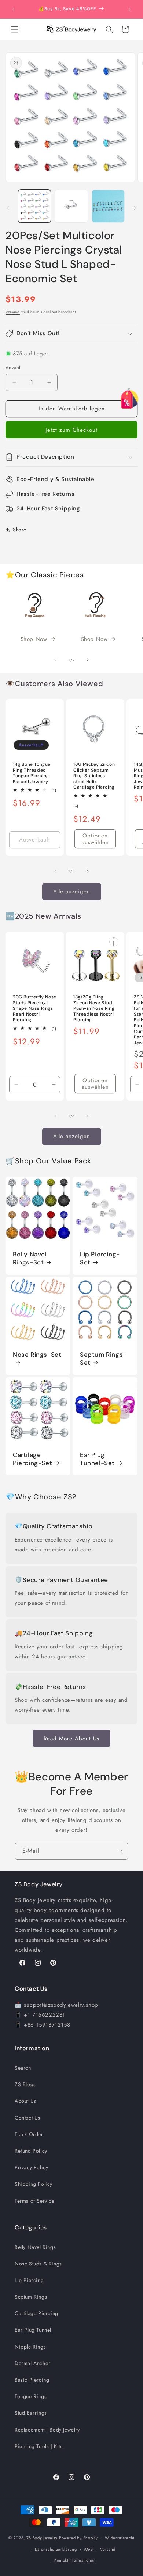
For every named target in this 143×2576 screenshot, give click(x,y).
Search (23, 2068)
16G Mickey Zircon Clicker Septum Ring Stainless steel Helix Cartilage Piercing (94, 776)
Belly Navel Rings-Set (30, 1258)
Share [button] (20, 530)
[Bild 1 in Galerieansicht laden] (34, 206)
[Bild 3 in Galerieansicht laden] (108, 206)
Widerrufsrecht (120, 2538)
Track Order (29, 2134)
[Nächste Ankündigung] (129, 10)
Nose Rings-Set (37, 1355)
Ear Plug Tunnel (33, 2330)
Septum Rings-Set (103, 1359)
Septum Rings (31, 2297)
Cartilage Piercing (36, 2313)
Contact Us (27, 2118)
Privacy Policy (31, 2167)
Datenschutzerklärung (56, 2549)
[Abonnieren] (120, 1851)
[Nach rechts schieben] (135, 208)
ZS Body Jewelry (42, 2538)
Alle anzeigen (72, 891)
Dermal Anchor (33, 2363)
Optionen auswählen (95, 839)
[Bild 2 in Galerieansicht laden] (71, 206)
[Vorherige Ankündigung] (14, 10)
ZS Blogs (25, 2084)
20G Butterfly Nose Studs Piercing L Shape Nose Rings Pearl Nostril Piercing (35, 1009)
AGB (88, 2549)
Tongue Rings (31, 2396)
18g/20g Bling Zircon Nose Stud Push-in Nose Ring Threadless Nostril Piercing (94, 1009)
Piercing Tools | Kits (39, 2446)
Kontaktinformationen (75, 2560)
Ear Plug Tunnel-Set (97, 1459)
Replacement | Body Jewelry (47, 2430)
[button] (15, 29)
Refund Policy (31, 2151)
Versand (13, 312)
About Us (25, 2101)
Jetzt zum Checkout (71, 430)
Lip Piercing (29, 2280)
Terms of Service (35, 2201)
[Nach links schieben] (8, 208)
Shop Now (34, 639)
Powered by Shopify (78, 2538)
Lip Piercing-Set (100, 1258)
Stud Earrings (31, 2413)
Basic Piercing (32, 2380)
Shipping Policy (34, 2184)
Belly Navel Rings (35, 2247)
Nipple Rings (30, 2347)
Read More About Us (71, 1739)
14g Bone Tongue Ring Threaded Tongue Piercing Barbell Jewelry (32, 773)
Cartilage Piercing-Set (32, 1459)
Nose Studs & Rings (38, 2264)
